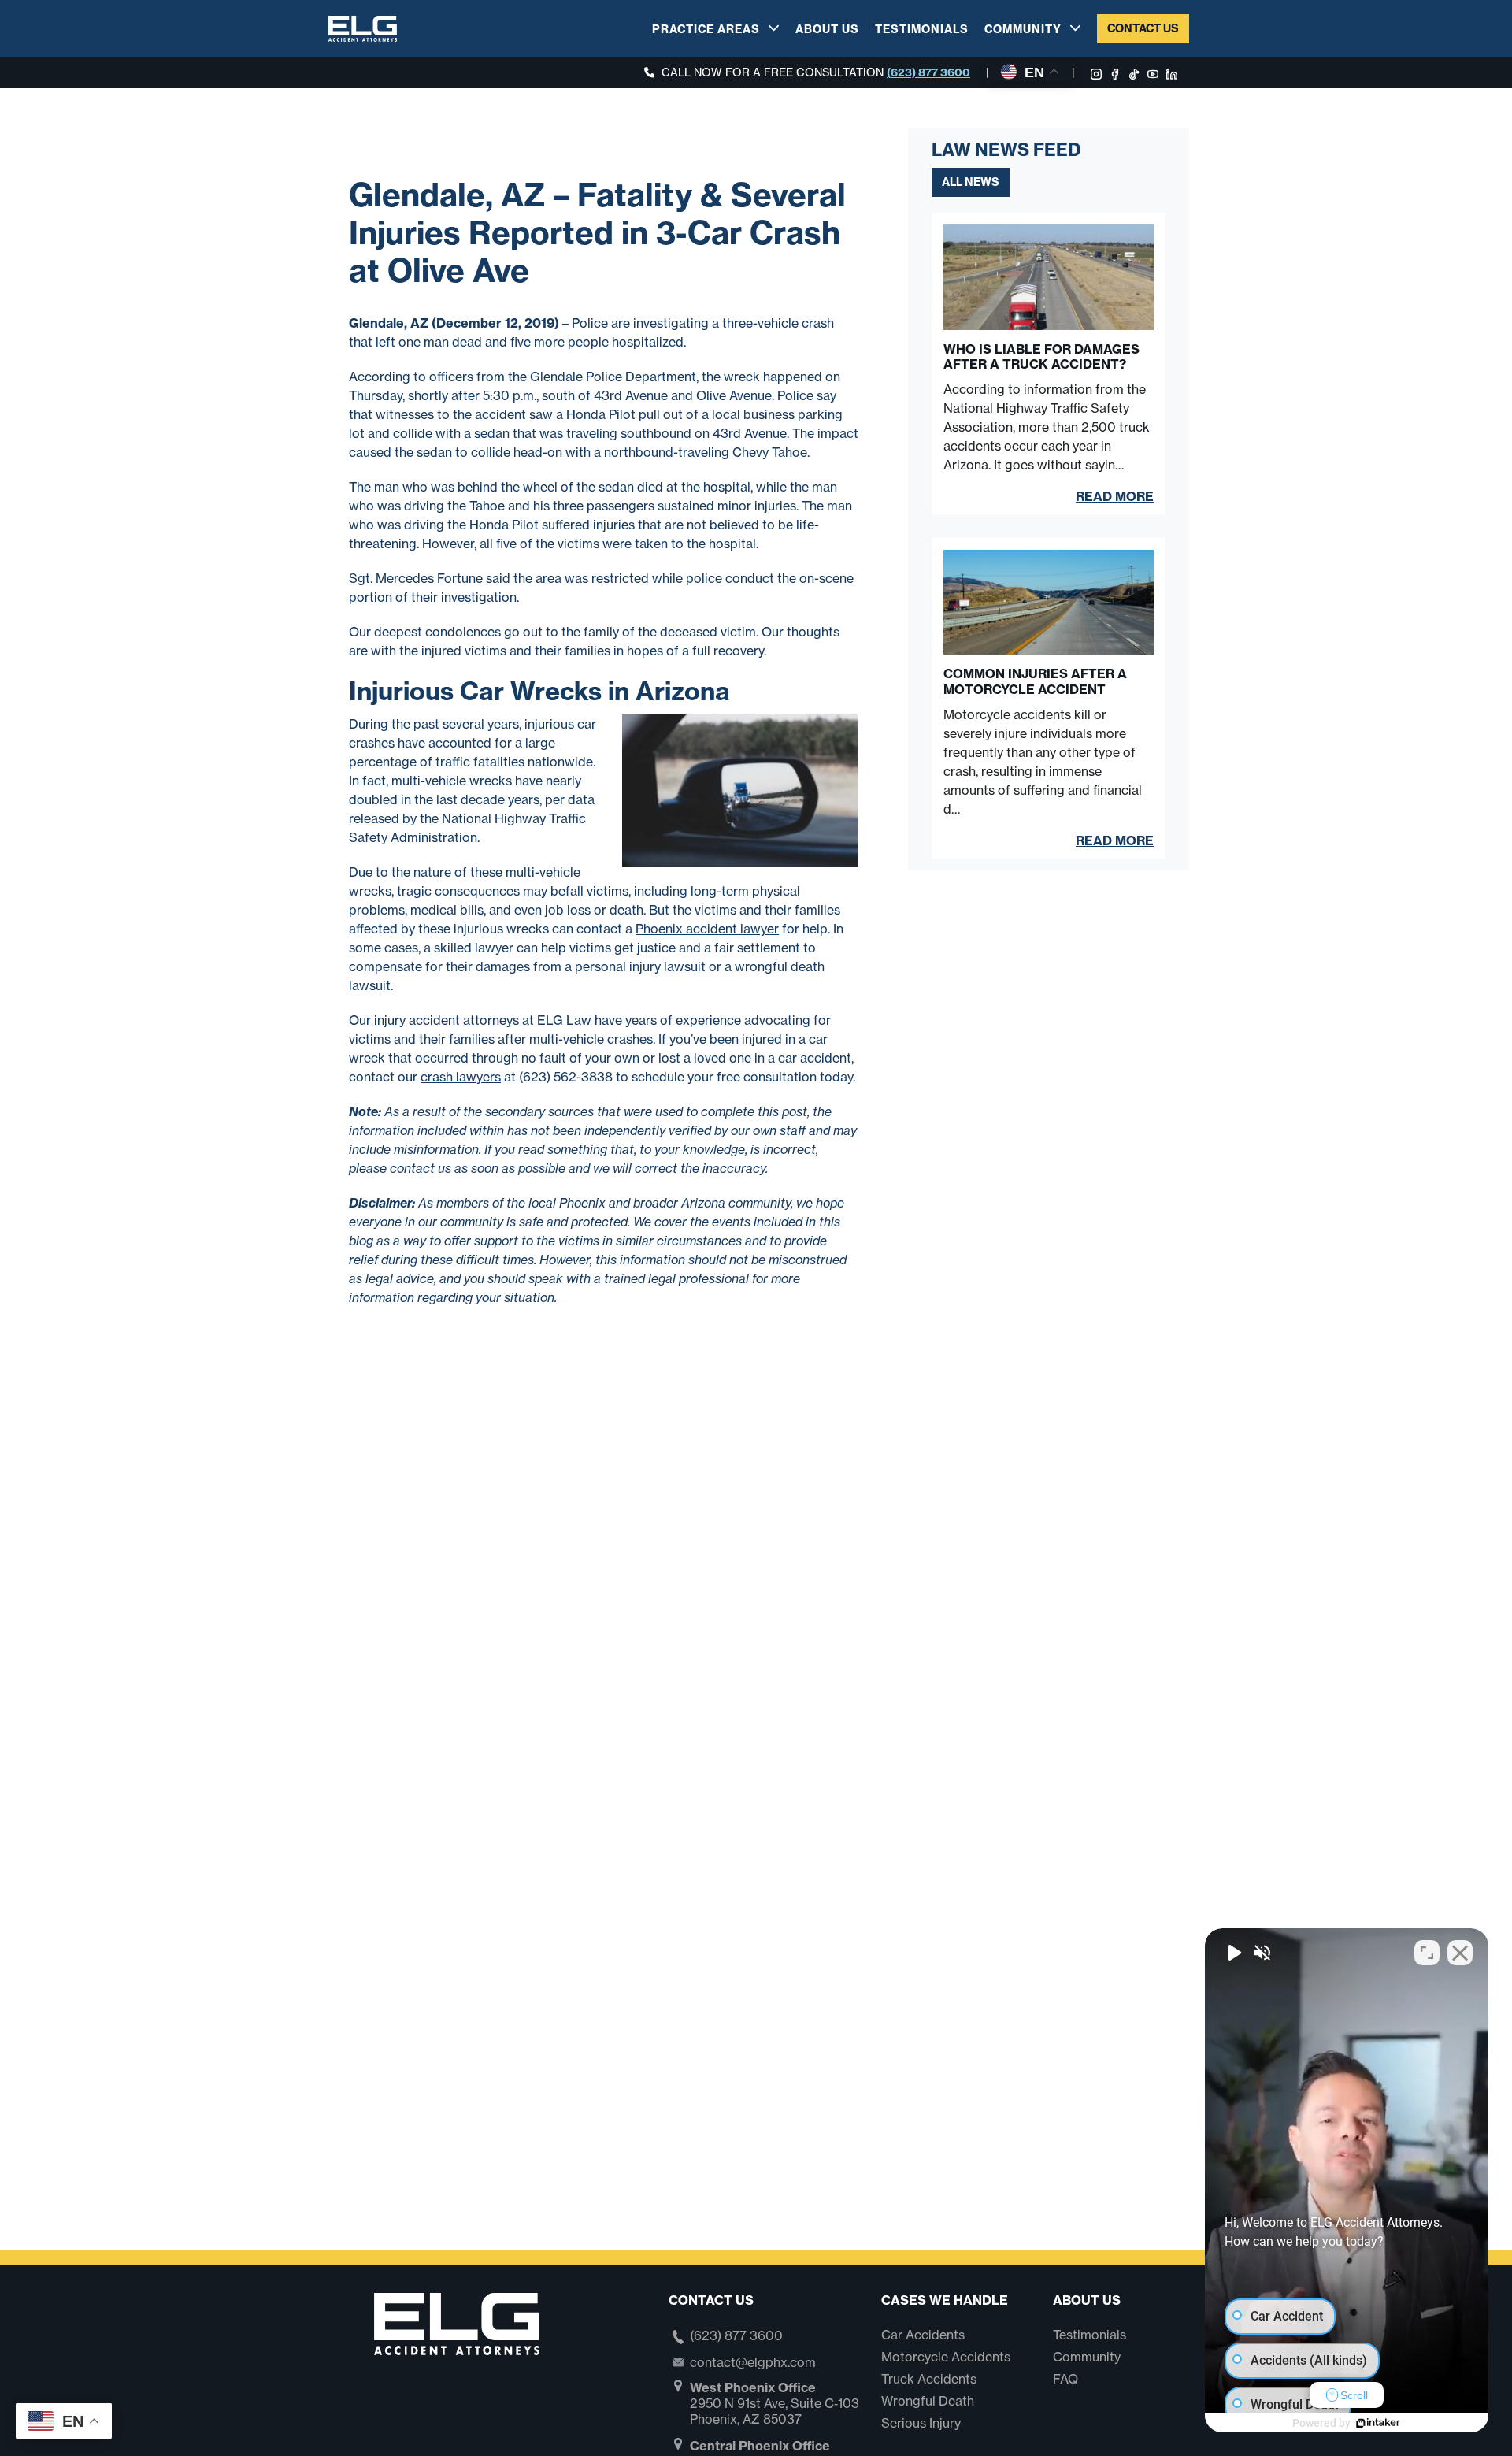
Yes (781, 1267)
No (728, 1267)
